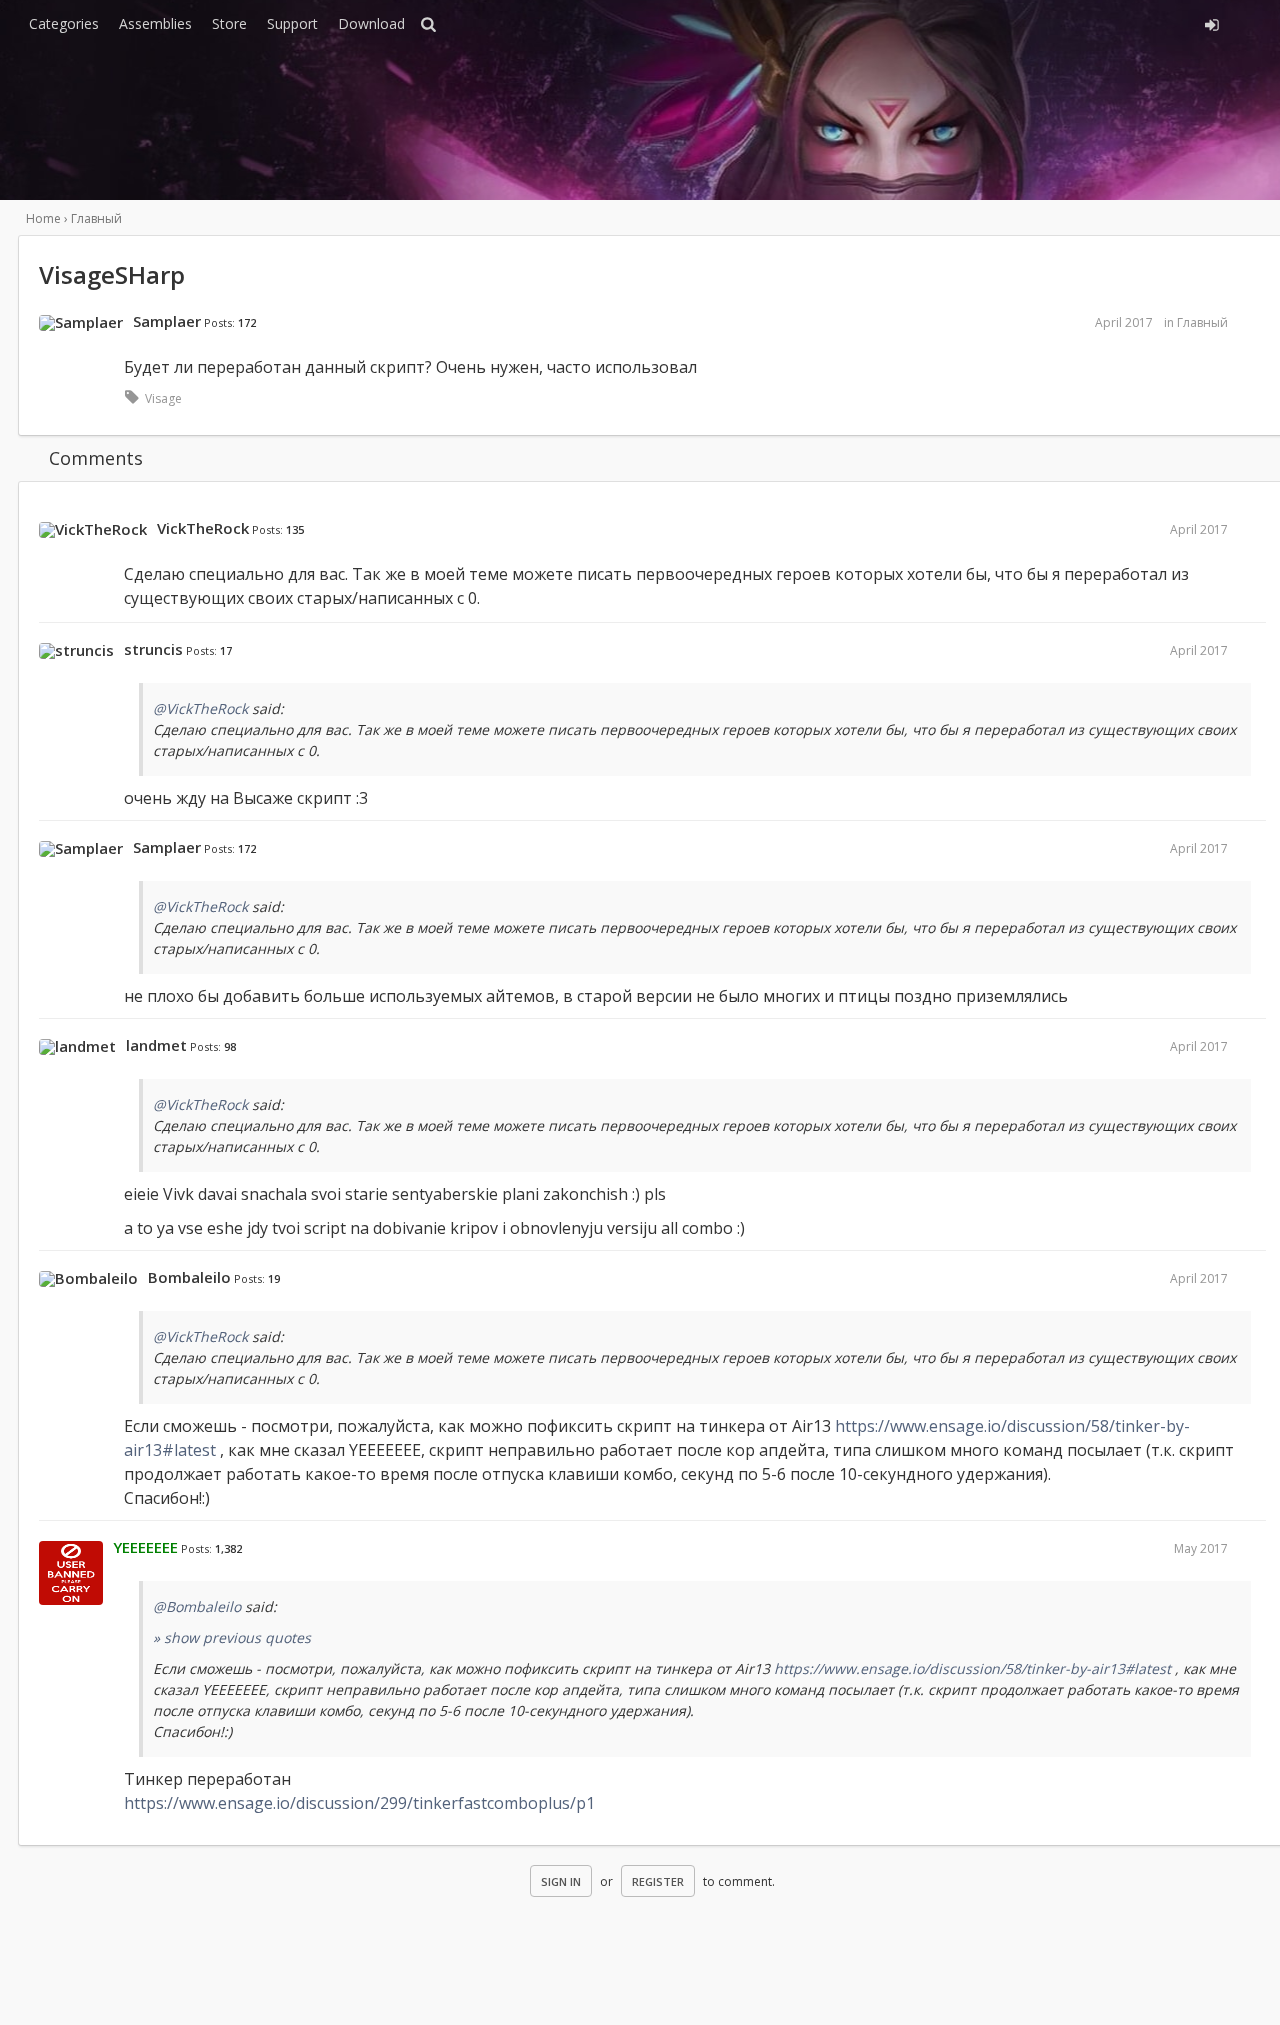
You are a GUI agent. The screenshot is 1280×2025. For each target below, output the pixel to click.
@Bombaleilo (197, 1606)
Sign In (561, 1881)
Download (371, 23)
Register (658, 1881)
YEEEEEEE (145, 1547)
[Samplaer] (81, 323)
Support (292, 23)
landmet (156, 1045)
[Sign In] (1036, 22)
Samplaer (167, 321)
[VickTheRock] (93, 530)
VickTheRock (203, 528)
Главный (1202, 322)
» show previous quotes (232, 1637)
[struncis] (76, 651)
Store (229, 23)
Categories (64, 23)
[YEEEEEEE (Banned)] (71, 1574)
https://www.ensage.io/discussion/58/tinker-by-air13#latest (972, 1668)
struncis (153, 649)
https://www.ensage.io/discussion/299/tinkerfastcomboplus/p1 (359, 1803)
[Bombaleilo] (88, 1279)
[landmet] (77, 1047)
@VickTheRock (200, 708)
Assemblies (155, 23)
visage (163, 398)
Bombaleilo (189, 1277)
